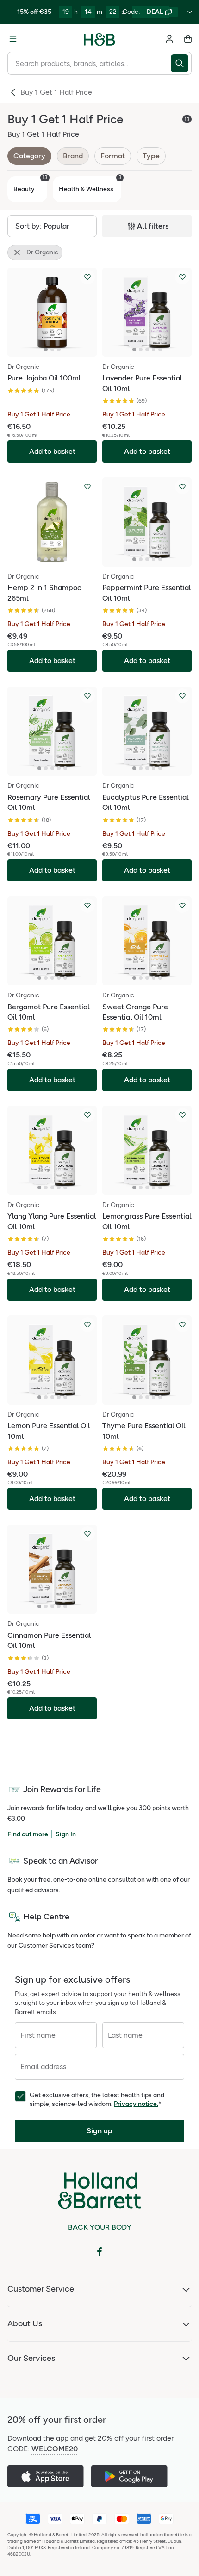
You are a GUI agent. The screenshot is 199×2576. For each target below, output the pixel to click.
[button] (52, 226)
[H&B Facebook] (99, 2251)
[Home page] (99, 39)
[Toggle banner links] (190, 12)
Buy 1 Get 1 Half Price (56, 92)
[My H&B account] (169, 39)
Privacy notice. (136, 2104)
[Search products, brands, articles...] (181, 63)
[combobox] (89, 63)
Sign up (99, 2131)
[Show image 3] (59, 350)
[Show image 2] (52, 350)
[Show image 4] (154, 350)
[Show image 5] (160, 350)
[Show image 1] (46, 350)
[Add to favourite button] (87, 277)
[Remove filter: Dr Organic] (17, 253)
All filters (153, 226)
